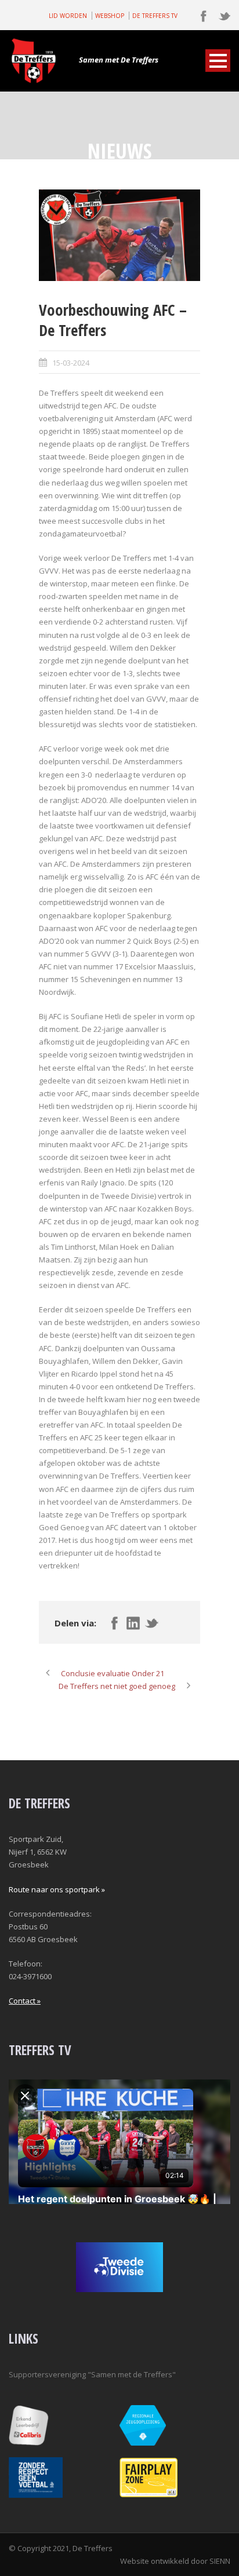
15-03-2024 (71, 363)
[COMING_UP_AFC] (119, 236)
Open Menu (218, 61)
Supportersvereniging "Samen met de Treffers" (92, 2374)
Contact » (25, 2001)
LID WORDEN (68, 16)
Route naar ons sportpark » (57, 1889)
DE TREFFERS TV (155, 16)
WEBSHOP (110, 16)
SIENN (220, 2561)
